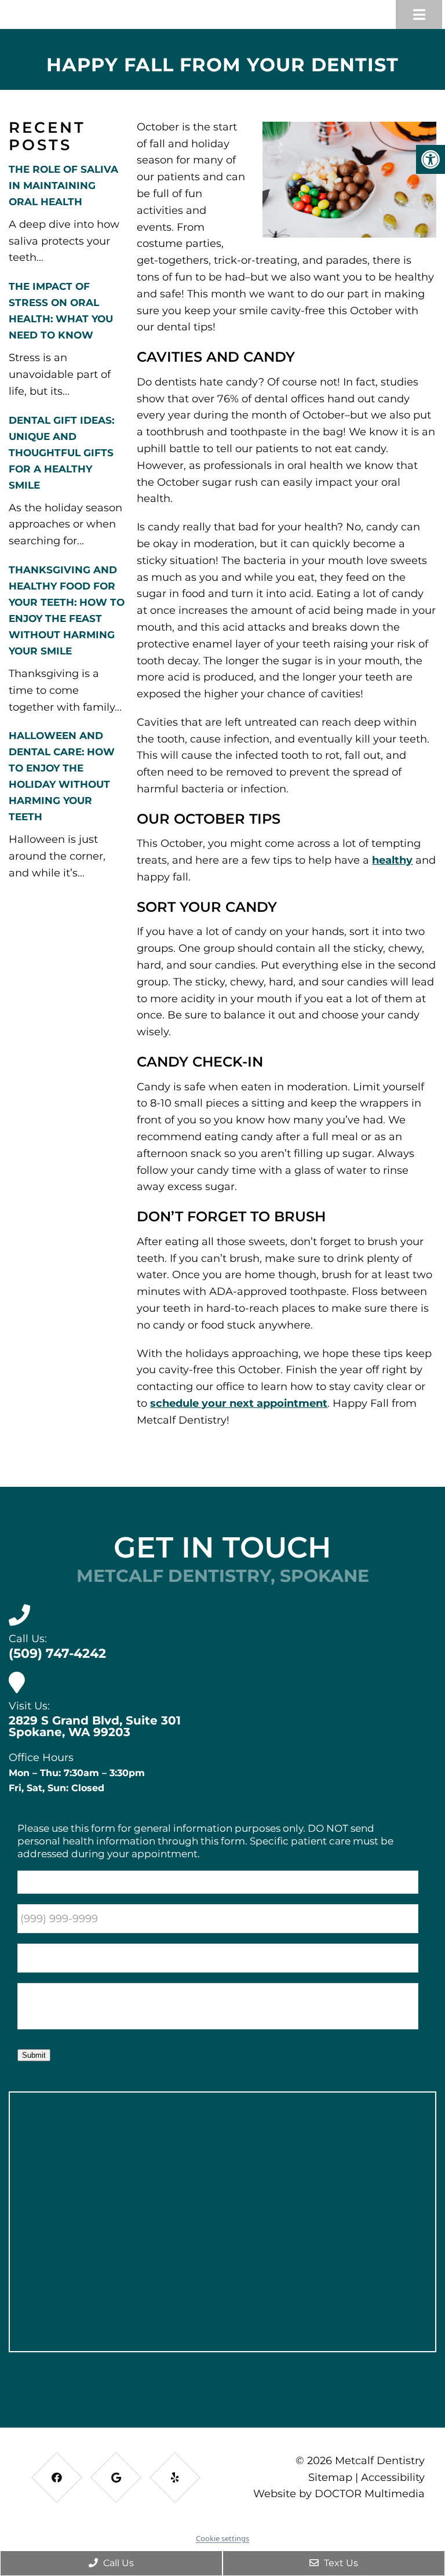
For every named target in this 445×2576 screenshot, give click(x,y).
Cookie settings (222, 2538)
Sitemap (330, 2477)
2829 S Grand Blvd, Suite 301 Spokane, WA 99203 (95, 1726)
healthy (392, 860)
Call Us (117, 2563)
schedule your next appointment (239, 1403)
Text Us (340, 2563)
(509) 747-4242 (57, 1653)
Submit (34, 2055)
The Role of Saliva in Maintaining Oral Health (63, 185)
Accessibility (393, 2477)
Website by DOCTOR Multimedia (339, 2494)
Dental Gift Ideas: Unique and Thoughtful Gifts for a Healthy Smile (61, 453)
